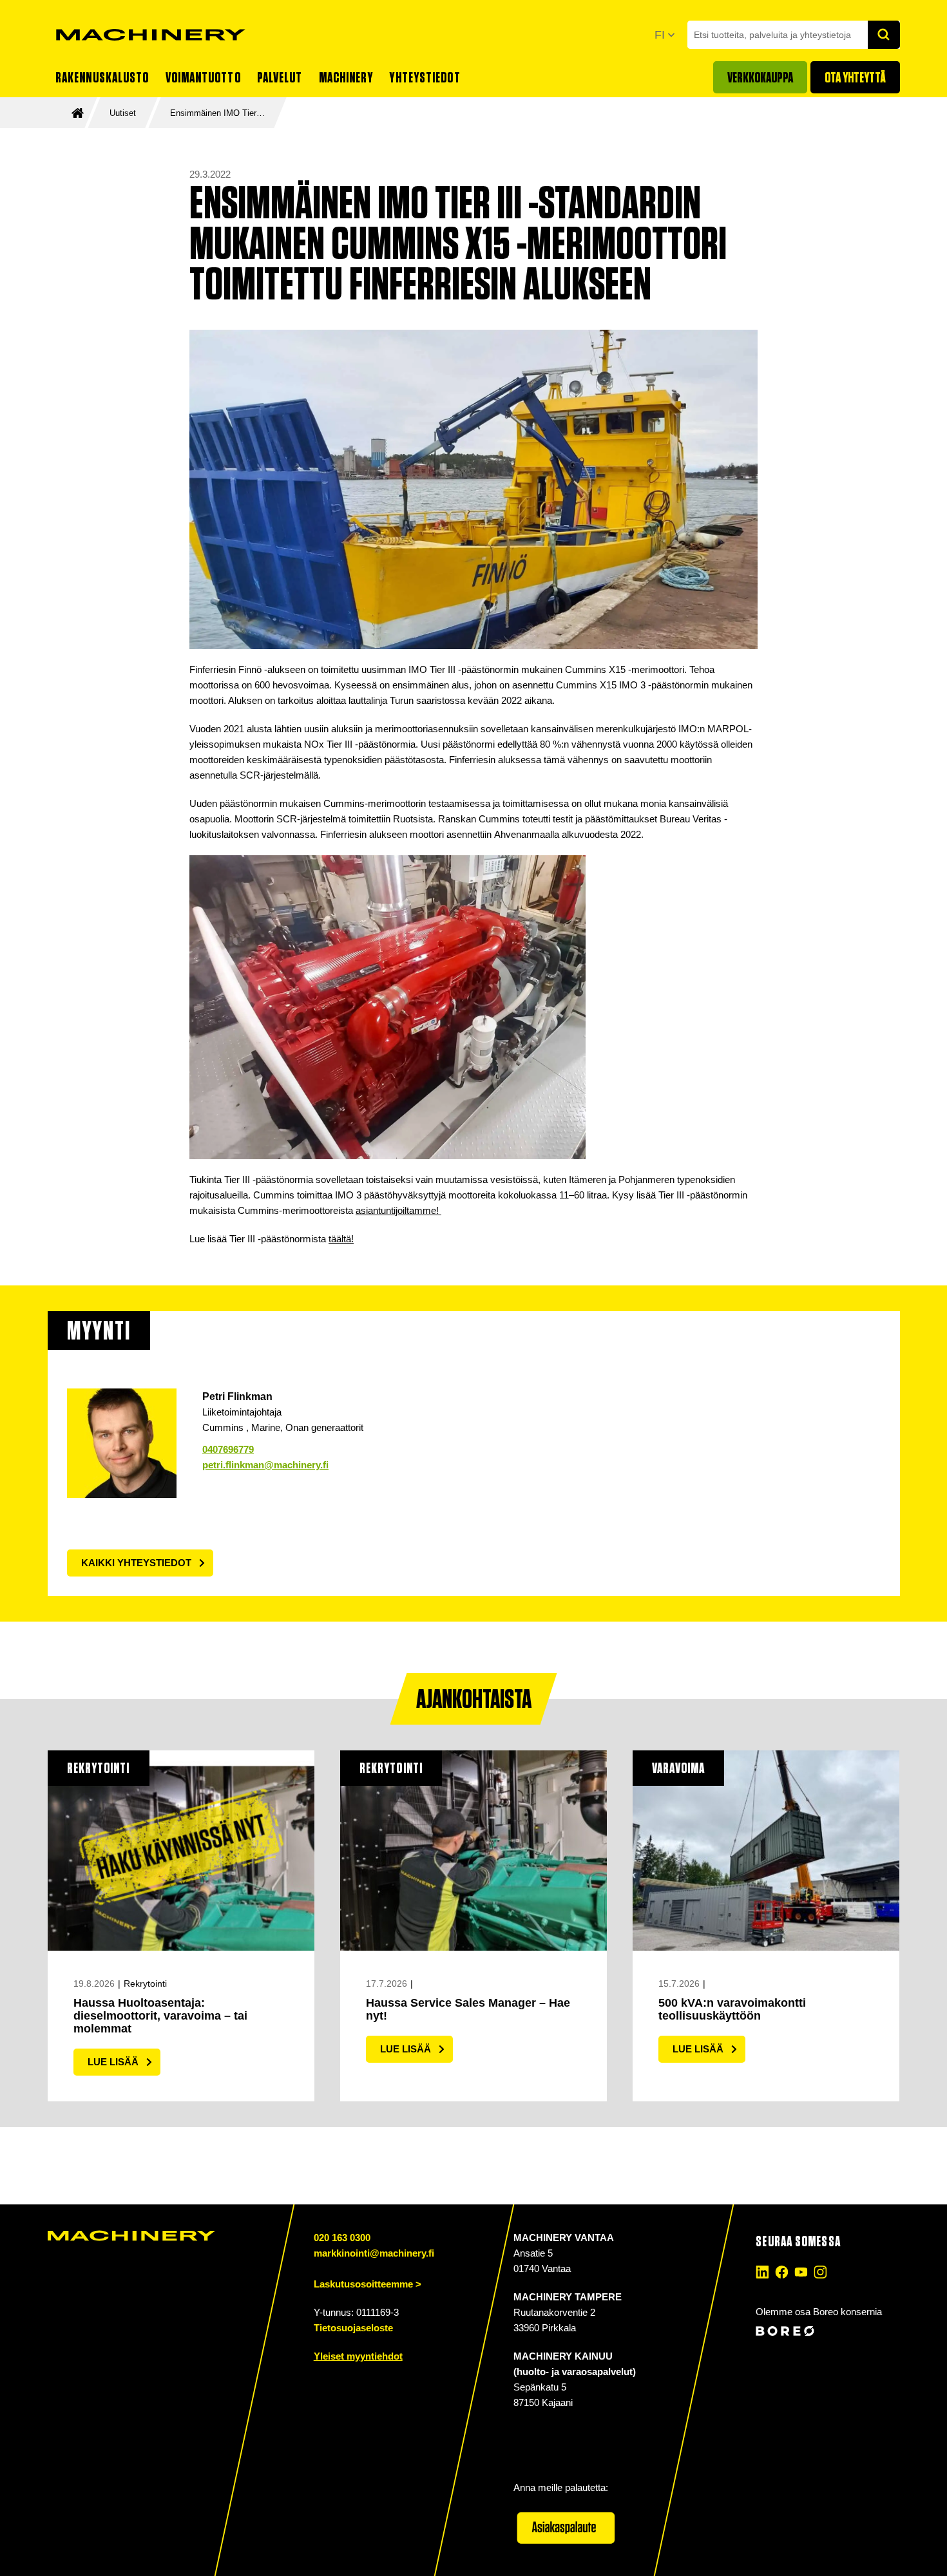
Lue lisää (113, 2062)
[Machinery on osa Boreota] (826, 2331)
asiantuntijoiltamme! (398, 1210)
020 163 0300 (342, 2238)
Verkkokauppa (760, 77)
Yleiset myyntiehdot (358, 2356)
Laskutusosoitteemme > (368, 2284)
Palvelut (280, 77)
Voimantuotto (203, 77)
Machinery (346, 77)
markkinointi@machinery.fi (374, 2253)
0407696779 (228, 1449)
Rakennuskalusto (102, 77)
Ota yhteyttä (855, 77)
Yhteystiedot (425, 77)
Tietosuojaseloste (353, 2328)
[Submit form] (884, 35)
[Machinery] (151, 35)
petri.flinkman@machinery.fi (265, 1465)
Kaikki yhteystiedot (136, 1563)
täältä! (341, 1239)
